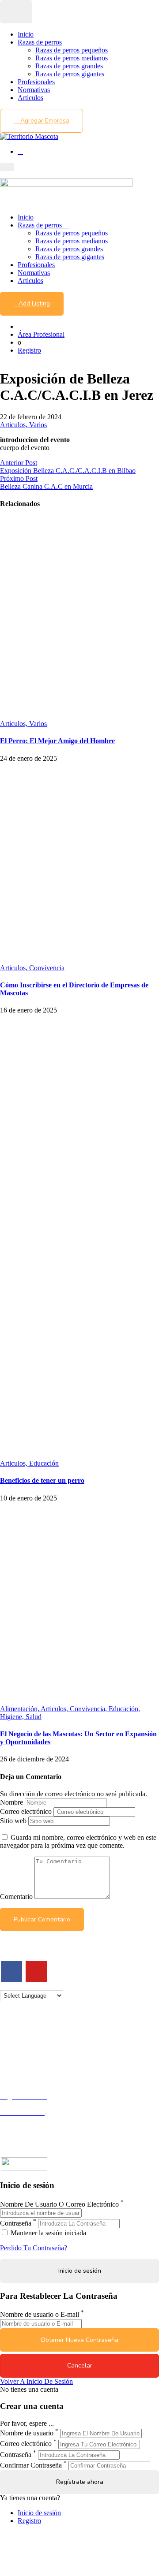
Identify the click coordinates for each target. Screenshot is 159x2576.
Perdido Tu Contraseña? (34, 2248)
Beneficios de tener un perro (42, 1480)
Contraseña (16, 2223)
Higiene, (13, 1717)
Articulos (30, 98)
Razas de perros (40, 42)
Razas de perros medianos (72, 58)
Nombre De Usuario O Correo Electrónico (59, 2204)
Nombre (11, 1802)
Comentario (16, 1897)
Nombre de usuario (27, 2433)
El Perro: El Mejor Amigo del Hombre (57, 741)
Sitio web (13, 1821)
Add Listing (34, 303)
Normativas (34, 90)
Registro (29, 350)
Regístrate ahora (80, 2482)
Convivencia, (89, 1709)
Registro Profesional (28, 2105)
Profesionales (36, 82)
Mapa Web (15, 2067)
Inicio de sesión (39, 2513)
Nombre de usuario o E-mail (40, 2315)
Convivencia (47, 968)
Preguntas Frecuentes (30, 2128)
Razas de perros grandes (69, 66)
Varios (38, 425)
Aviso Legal (17, 2051)
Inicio (26, 34)
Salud (34, 1717)
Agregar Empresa (44, 121)
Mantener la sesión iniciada (47, 2233)
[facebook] (11, 1972)
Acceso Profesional (27, 2120)
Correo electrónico (26, 1811)
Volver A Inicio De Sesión (36, 2381)
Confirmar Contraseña (31, 2465)
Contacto (13, 2035)
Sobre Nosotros (22, 2043)
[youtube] (36, 1972)
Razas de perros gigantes (70, 74)
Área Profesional (41, 334)
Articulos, (15, 425)
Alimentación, (20, 1709)
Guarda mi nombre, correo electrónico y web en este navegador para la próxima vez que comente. (78, 1841)
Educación (44, 1463)
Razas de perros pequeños (72, 50)
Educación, (124, 1709)
